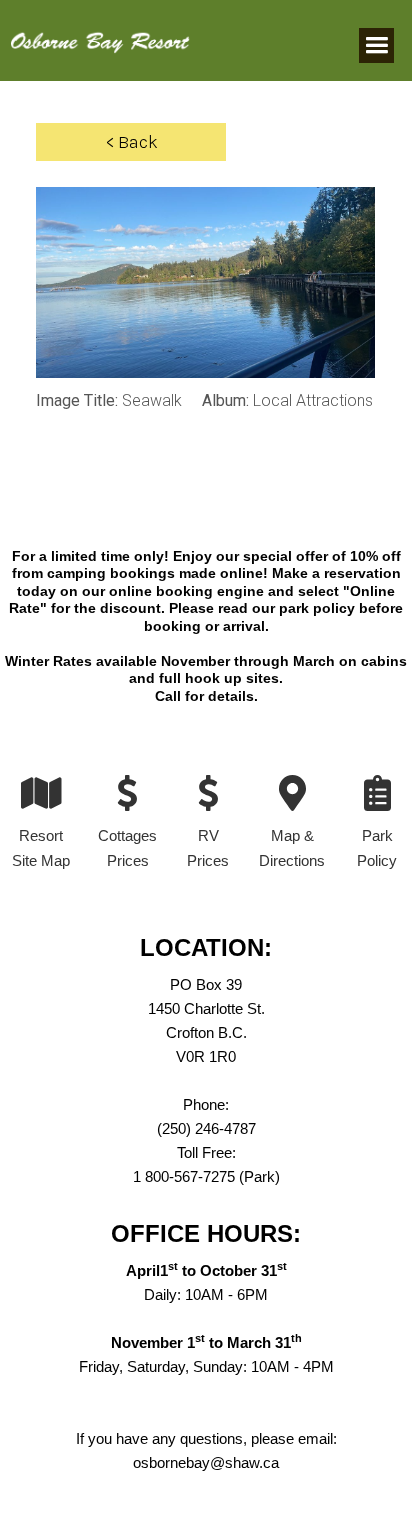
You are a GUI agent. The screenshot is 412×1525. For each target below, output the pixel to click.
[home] (95, 32)
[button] (376, 45)
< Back (131, 142)
